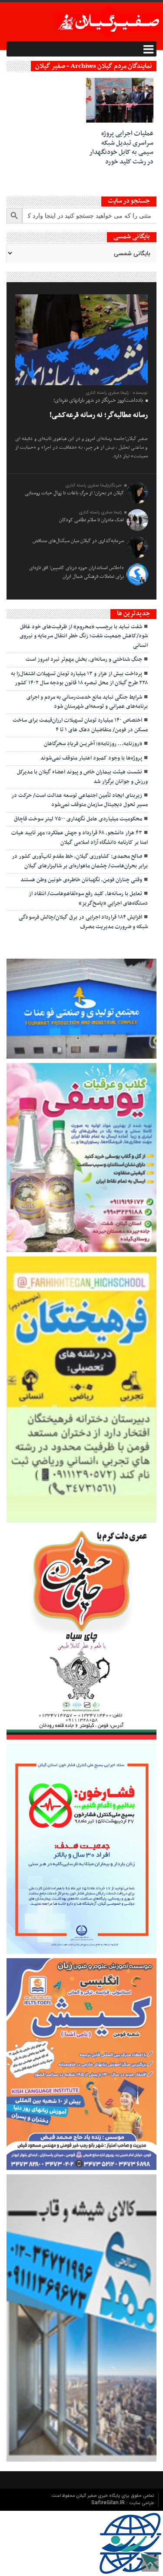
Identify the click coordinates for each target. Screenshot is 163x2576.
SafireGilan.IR (109, 2503)
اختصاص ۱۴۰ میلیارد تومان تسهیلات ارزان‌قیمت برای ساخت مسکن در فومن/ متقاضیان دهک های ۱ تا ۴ (80, 725)
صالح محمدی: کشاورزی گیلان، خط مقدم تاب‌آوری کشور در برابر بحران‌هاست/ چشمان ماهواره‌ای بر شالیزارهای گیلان (80, 861)
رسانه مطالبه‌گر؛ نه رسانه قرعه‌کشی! (99, 415)
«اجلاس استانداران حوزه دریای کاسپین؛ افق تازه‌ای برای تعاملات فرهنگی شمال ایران (77, 572)
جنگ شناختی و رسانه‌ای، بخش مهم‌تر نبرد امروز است (84, 660)
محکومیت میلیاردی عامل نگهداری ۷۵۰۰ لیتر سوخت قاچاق (78, 819)
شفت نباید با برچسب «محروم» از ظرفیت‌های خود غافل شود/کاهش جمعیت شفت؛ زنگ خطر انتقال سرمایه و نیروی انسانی (84, 636)
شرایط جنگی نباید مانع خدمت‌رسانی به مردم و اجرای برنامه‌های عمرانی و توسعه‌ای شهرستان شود (87, 702)
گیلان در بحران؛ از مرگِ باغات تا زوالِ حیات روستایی (74, 493)
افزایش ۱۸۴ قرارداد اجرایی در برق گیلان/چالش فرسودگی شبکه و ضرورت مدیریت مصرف (83, 922)
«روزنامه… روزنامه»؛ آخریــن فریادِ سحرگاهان (93, 744)
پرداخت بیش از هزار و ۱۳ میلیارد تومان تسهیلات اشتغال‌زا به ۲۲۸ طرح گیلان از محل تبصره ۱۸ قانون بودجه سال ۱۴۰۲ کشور (79, 678)
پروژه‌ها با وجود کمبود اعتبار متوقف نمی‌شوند (91, 758)
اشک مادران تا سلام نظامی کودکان (91, 520)
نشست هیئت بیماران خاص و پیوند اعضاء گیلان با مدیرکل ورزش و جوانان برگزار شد (82, 777)
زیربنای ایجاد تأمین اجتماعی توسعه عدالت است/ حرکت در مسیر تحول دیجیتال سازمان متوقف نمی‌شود (80, 800)
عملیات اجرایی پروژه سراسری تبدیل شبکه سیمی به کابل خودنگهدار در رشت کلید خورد (121, 148)
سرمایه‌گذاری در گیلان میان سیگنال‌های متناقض (78, 541)
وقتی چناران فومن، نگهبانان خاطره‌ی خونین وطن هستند (81, 880)
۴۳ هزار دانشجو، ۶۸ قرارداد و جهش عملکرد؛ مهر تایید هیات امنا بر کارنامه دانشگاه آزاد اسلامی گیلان (80, 838)
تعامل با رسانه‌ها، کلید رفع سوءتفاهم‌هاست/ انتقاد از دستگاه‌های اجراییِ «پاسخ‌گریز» (88, 898)
